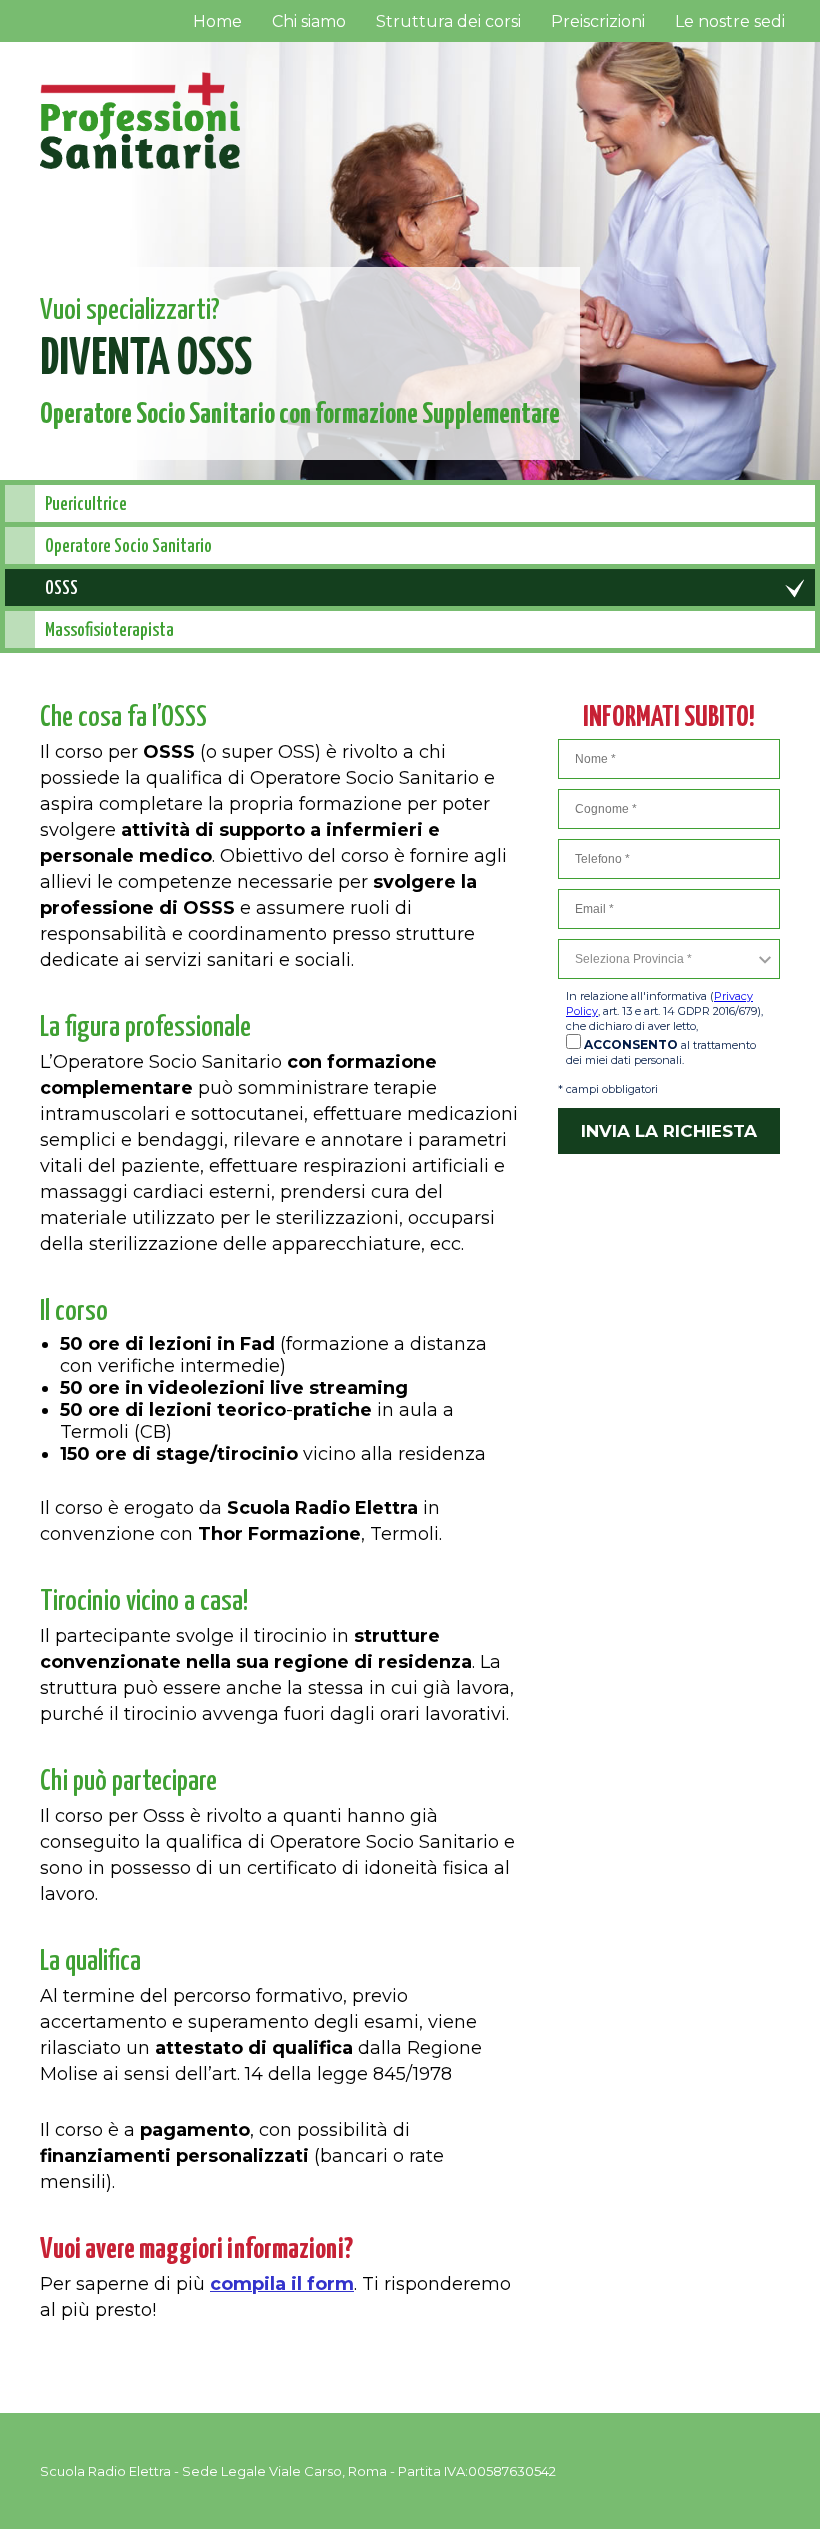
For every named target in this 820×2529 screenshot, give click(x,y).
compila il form (282, 2284)
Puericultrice (86, 504)
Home (217, 21)
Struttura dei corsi (448, 21)
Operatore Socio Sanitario (128, 546)
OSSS (61, 588)
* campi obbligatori (608, 1089)
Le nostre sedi (730, 21)
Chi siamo (309, 21)
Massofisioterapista (109, 630)
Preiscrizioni (598, 21)
